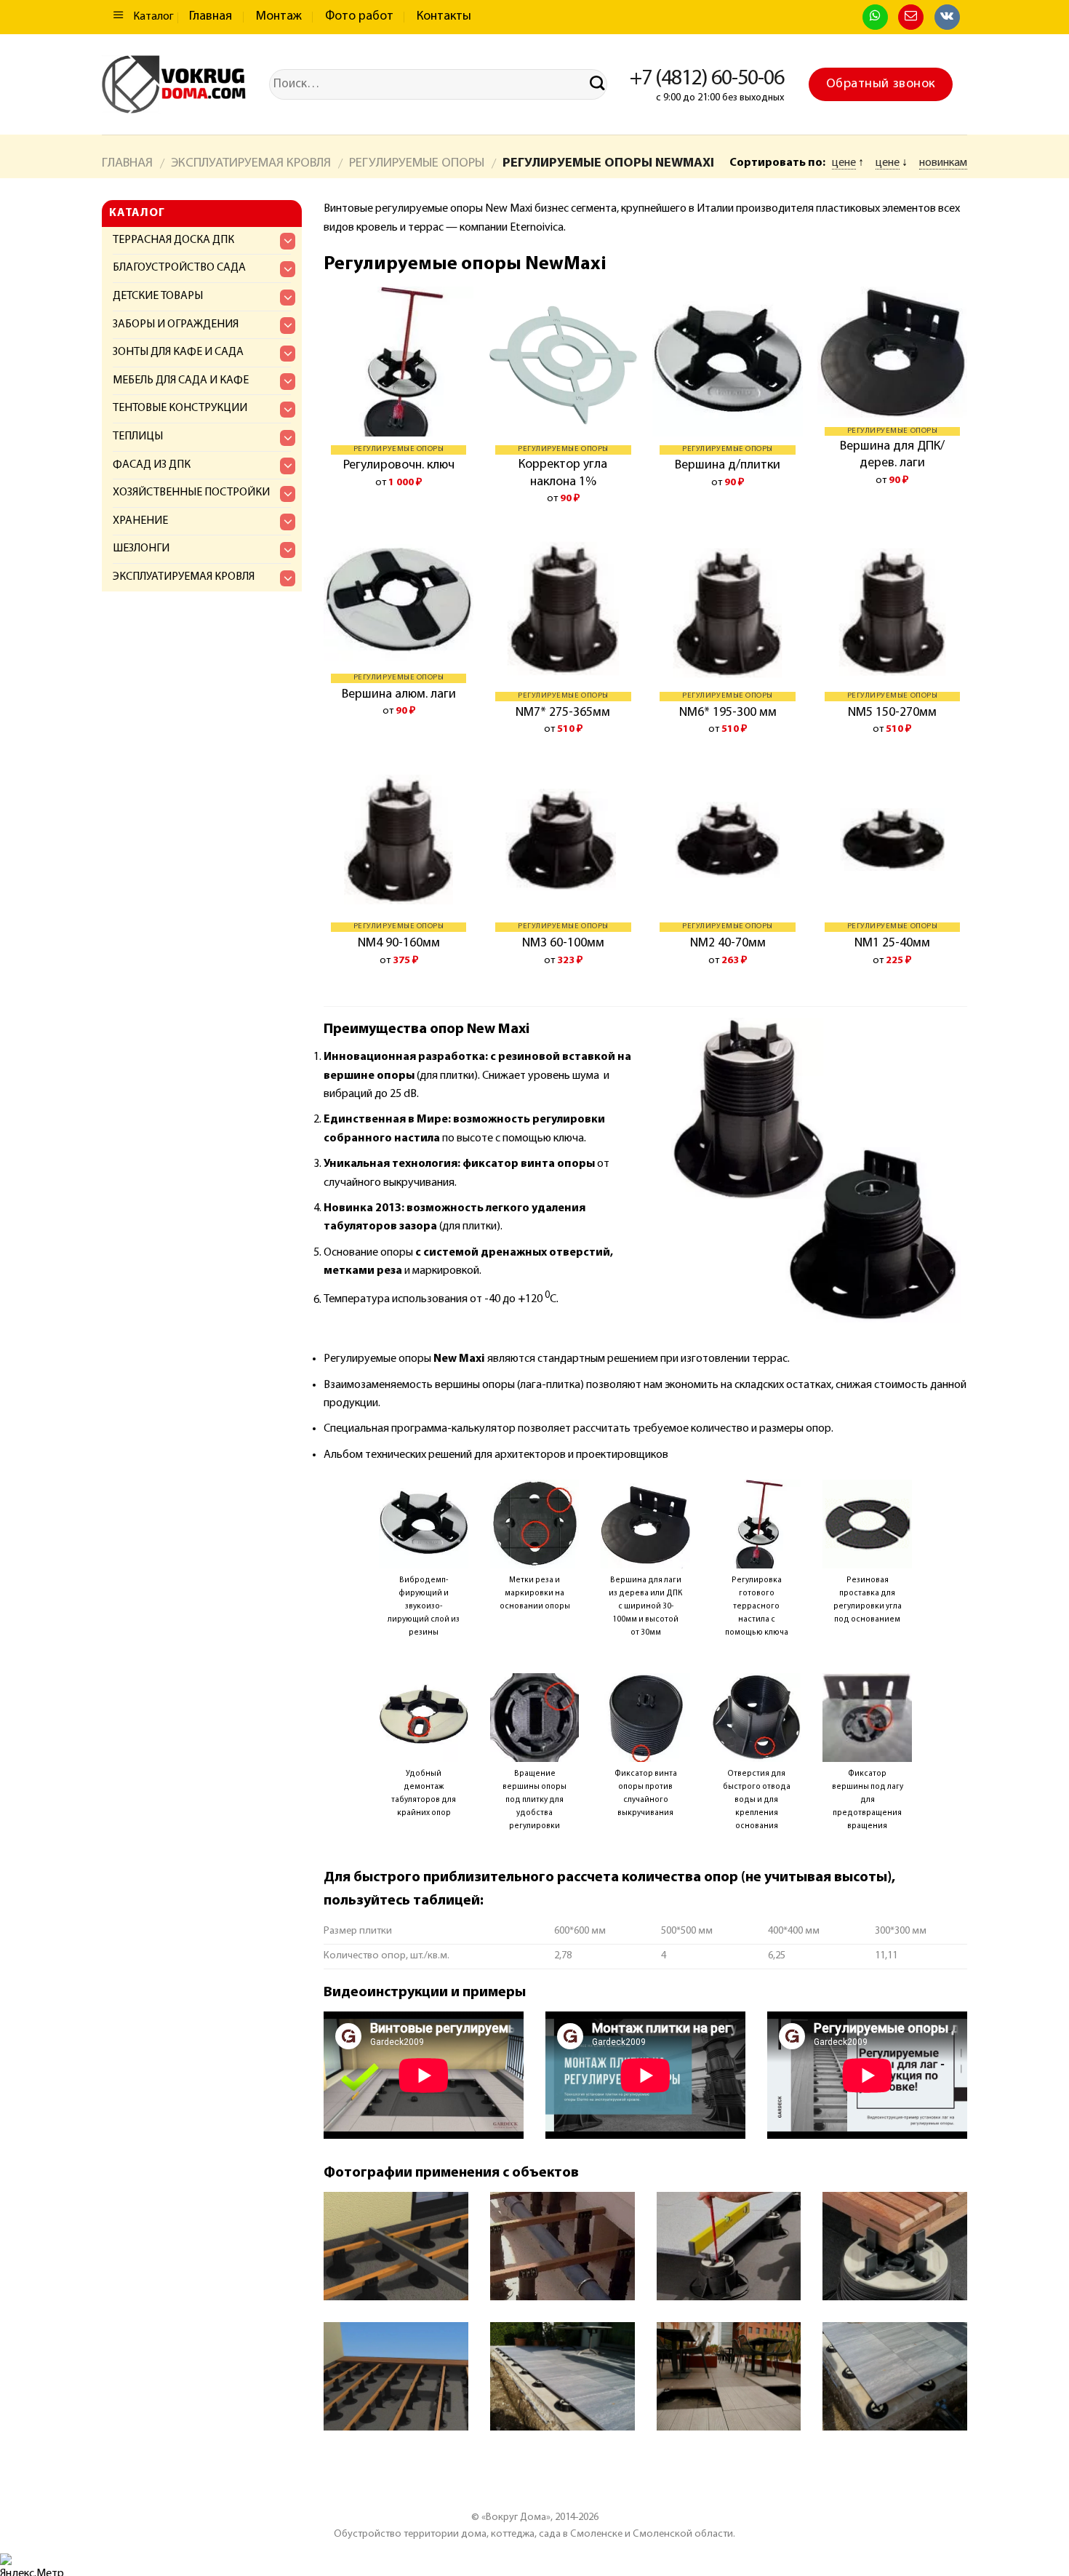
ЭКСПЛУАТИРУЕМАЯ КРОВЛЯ (251, 163)
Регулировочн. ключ (399, 466)
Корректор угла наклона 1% (563, 473)
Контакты (444, 17)
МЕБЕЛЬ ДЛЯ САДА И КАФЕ (181, 380)
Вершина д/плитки (728, 466)
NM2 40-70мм (728, 944)
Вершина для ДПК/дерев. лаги (892, 455)
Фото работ (359, 17)
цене (844, 163)
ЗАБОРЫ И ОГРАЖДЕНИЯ (176, 324)
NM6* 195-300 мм (728, 713)
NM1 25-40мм (892, 944)
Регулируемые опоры (417, 163)
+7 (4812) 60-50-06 (707, 79)
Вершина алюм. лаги (399, 695)
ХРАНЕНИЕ (140, 521)
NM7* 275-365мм (563, 713)
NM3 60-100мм (563, 944)
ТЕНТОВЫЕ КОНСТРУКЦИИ (180, 408)
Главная (211, 17)
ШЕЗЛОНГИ (141, 549)
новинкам (943, 163)
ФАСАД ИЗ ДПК (152, 465)
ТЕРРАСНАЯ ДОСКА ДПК (173, 240)
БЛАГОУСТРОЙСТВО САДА (179, 268)
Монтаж (279, 17)
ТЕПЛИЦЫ (138, 436)
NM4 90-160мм (399, 944)
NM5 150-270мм (892, 713)
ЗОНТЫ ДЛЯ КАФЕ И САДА (178, 352)
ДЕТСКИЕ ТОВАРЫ (158, 296)
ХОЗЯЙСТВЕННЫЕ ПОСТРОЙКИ (191, 493)
